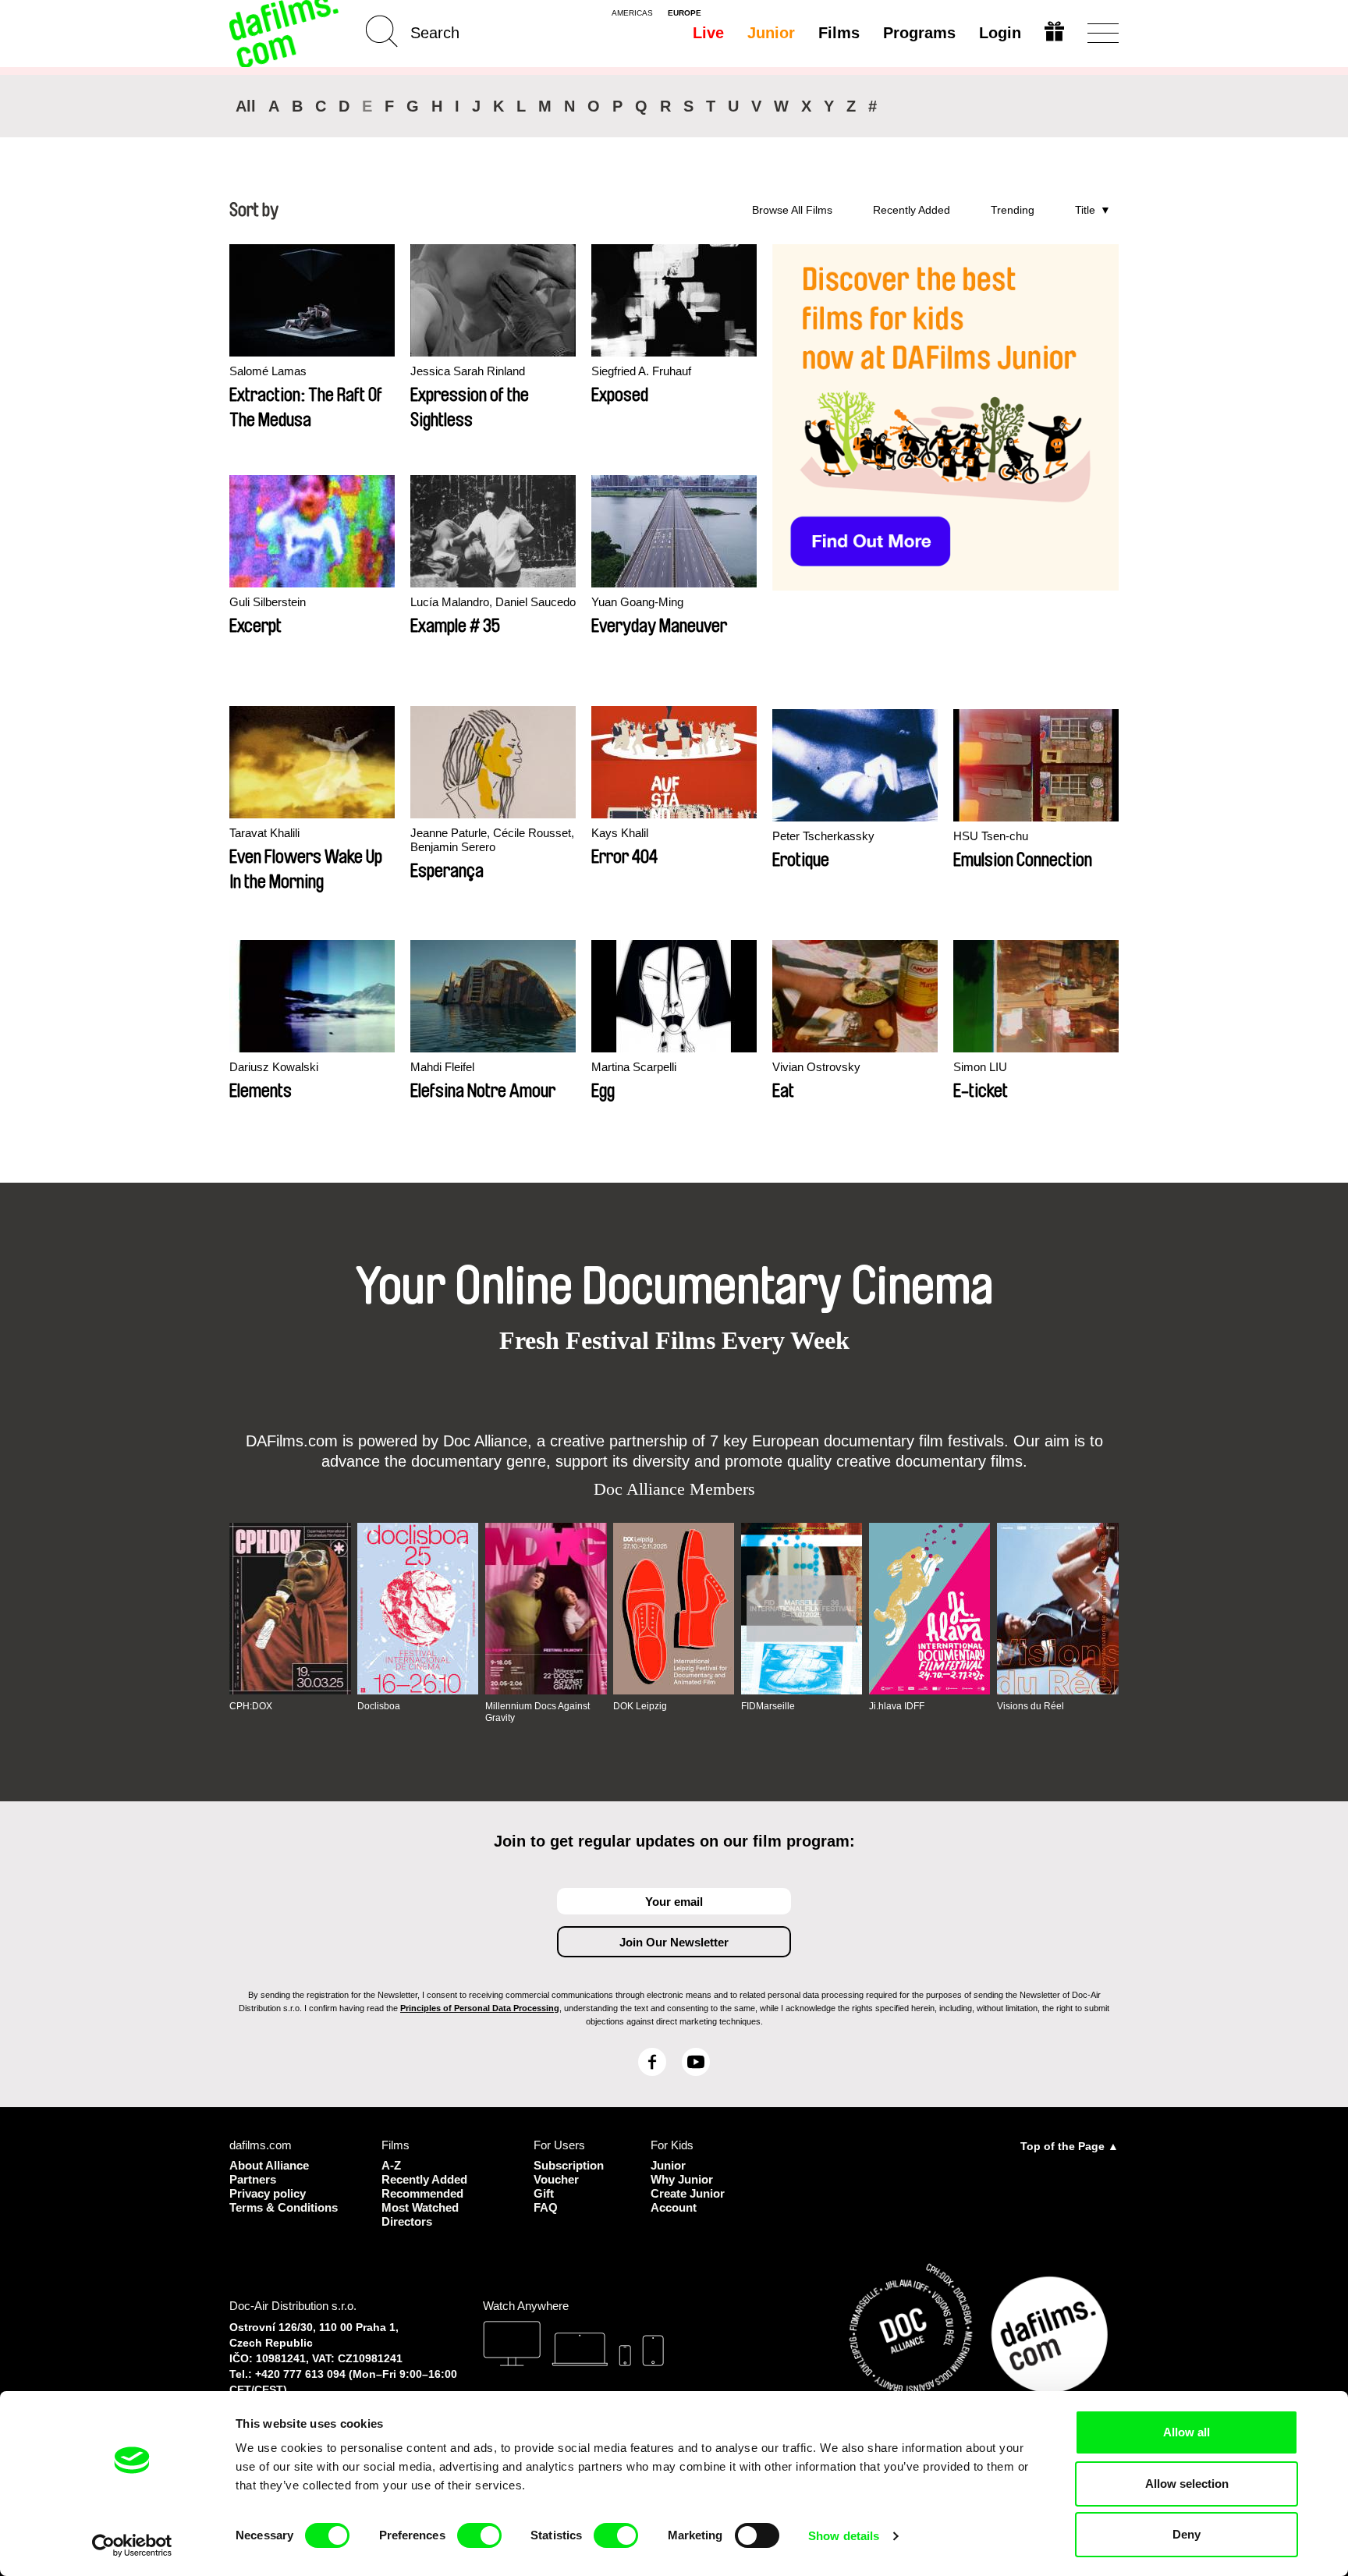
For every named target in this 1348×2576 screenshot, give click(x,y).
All (246, 106)
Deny (1187, 2534)
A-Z (391, 2165)
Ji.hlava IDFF (897, 1706)
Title (1085, 210)
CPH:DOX (251, 1706)
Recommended (422, 2193)
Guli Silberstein (268, 602)
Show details (844, 2536)
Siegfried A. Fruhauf (641, 371)
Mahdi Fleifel (442, 1067)
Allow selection (1187, 2484)
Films (839, 33)
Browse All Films (792, 210)
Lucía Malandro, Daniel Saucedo (493, 602)
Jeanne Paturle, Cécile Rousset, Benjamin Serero (492, 840)
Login (1000, 33)
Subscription (569, 2165)
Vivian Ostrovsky (816, 1067)
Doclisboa (379, 1706)
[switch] (479, 2535)
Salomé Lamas (268, 371)
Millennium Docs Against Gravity (537, 1712)
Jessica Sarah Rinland (468, 371)
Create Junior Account (688, 2200)
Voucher (556, 2179)
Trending (1013, 210)
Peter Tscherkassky (823, 836)
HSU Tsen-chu (991, 836)
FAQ (546, 2207)
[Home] (286, 33)
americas (632, 13)
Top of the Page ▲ (1070, 2146)
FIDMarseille (768, 1706)
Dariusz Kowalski (274, 1067)
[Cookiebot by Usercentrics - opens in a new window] (132, 2546)
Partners (253, 2179)
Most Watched (420, 2207)
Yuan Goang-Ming (637, 602)
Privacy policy (268, 2193)
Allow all (1187, 2432)
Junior (771, 33)
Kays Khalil (620, 833)
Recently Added (912, 210)
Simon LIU (980, 1067)
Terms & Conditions (284, 2207)
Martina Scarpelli (634, 1067)
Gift (544, 2193)
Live (708, 33)
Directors (407, 2221)
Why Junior (682, 2179)
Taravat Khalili (264, 833)
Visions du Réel (1031, 1706)
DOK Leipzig (640, 1706)
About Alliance (269, 2165)
